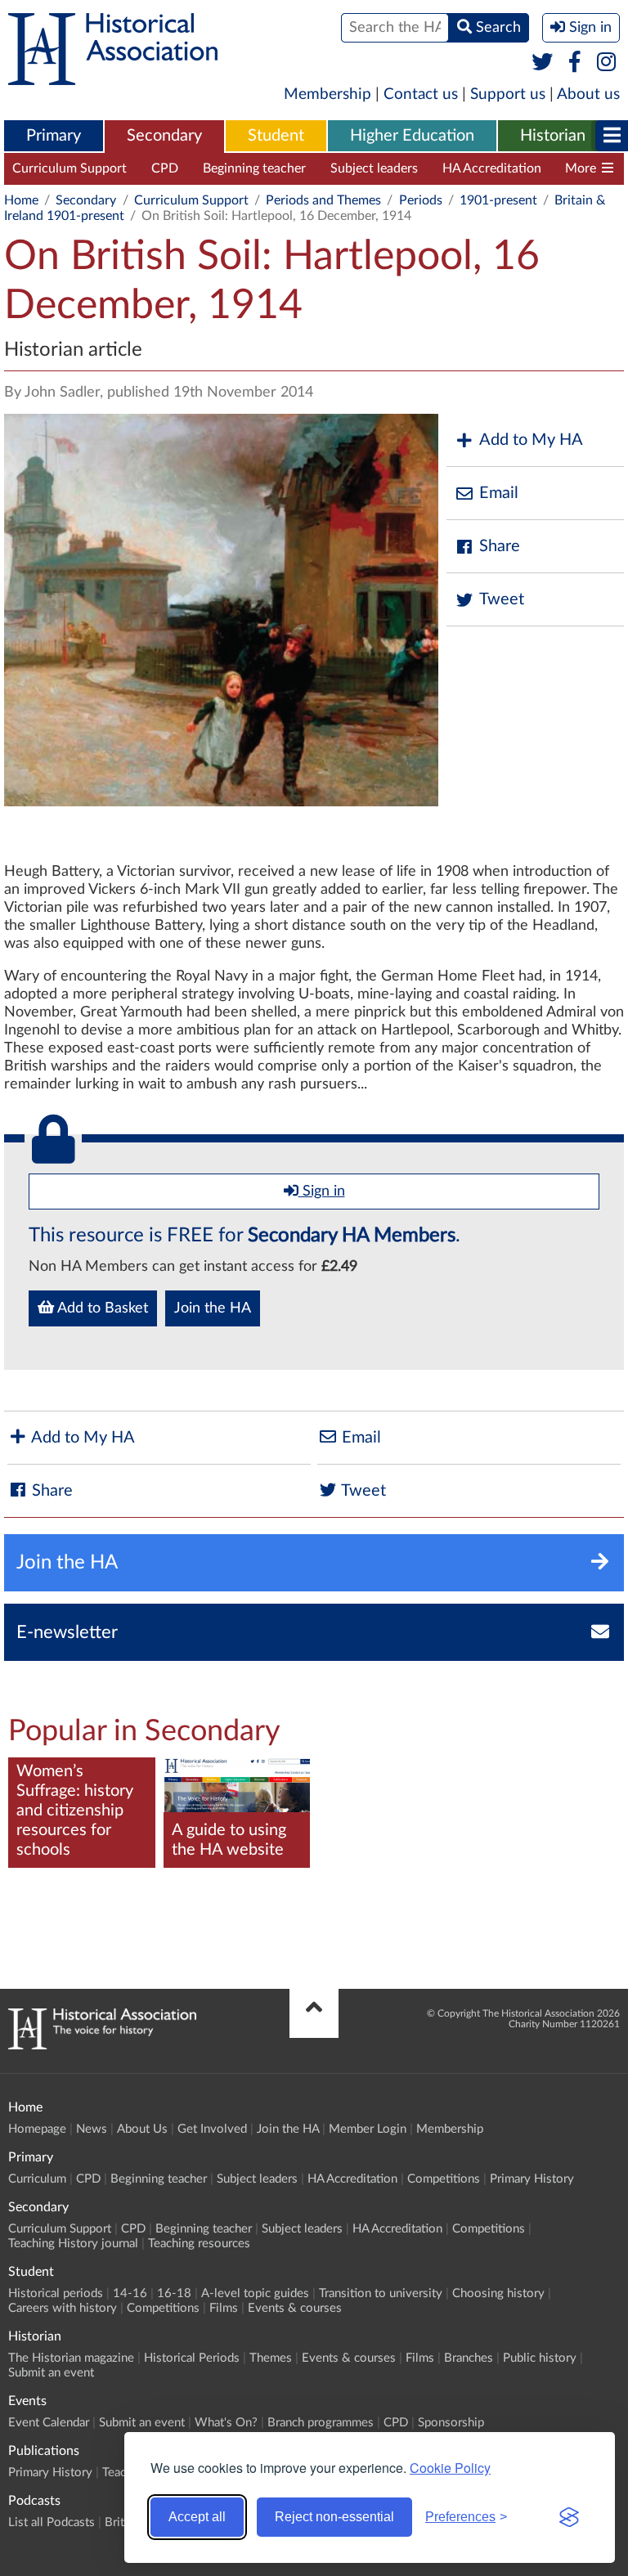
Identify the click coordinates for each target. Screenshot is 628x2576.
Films (224, 2308)
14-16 (130, 2293)
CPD (165, 168)
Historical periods (56, 2293)
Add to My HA (531, 440)
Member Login (368, 2129)
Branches (469, 2358)
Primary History (532, 2179)
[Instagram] (607, 63)
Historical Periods (192, 2358)
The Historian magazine (71, 2358)
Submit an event (51, 2373)
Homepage (37, 2129)
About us (588, 94)
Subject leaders (374, 168)
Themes (271, 2358)
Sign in (322, 1192)
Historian (553, 136)
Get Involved (212, 2129)
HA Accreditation (492, 168)
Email (499, 493)
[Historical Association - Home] (102, 2045)
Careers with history (63, 2308)
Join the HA (213, 1308)
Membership (327, 94)
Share (500, 546)
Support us (508, 94)
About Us (142, 2129)
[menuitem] (54, 137)
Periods (421, 200)
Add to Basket (101, 1308)
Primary (54, 136)
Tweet (502, 599)
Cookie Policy (450, 2468)
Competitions (444, 2179)
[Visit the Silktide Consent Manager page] (569, 2517)
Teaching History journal (73, 2244)
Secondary (164, 136)
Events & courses (295, 2308)
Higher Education (412, 136)
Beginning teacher (254, 168)
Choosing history (498, 2293)
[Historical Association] (113, 77)
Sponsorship (451, 2423)
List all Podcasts (52, 2522)
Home (21, 200)
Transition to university (381, 2293)
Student (276, 136)
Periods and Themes (323, 200)
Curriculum (37, 2179)
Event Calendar (49, 2423)
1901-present (498, 200)
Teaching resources (199, 2244)
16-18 (174, 2293)
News (92, 2129)
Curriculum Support (70, 168)
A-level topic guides (255, 2293)
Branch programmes (321, 2423)
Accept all (197, 2517)
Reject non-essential (334, 2517)
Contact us (421, 94)
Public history (540, 2358)
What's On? (226, 2423)
